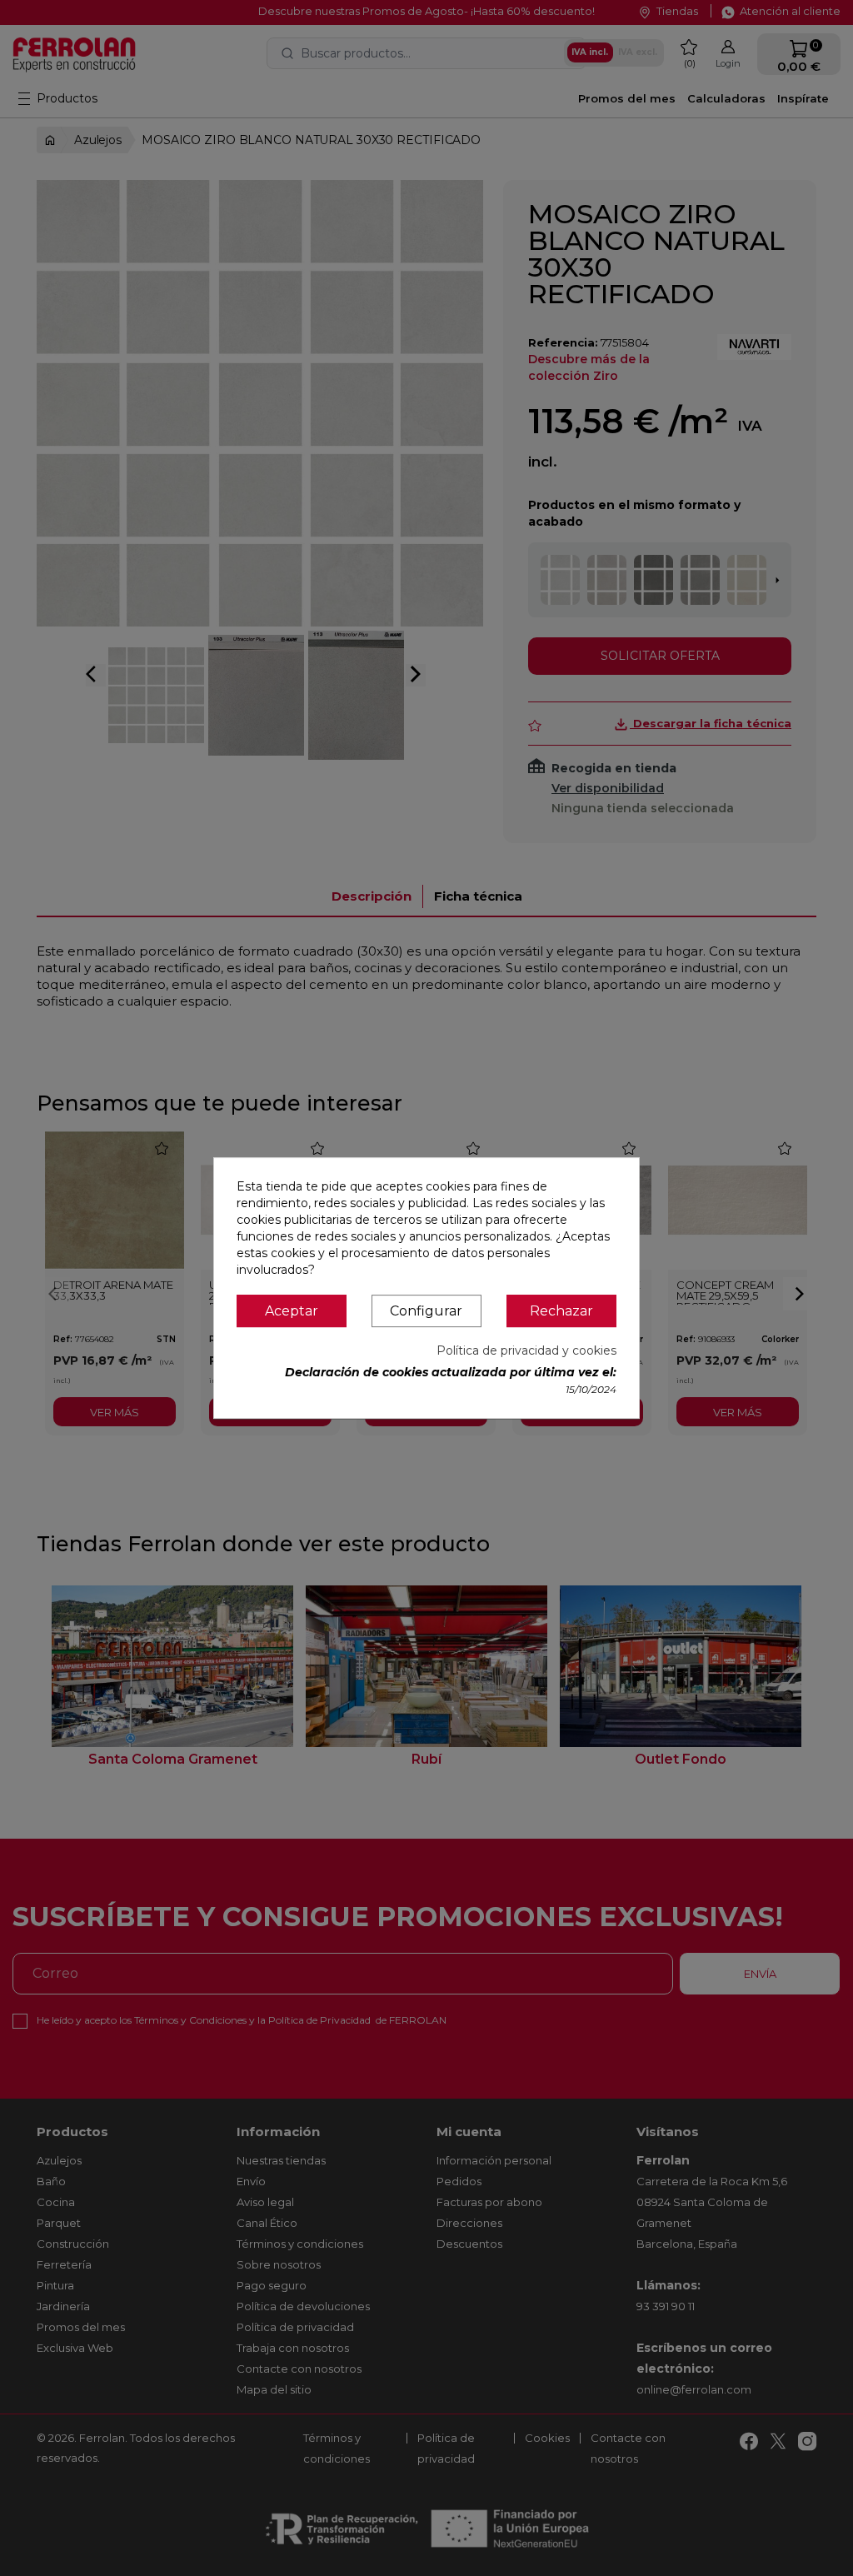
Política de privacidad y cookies (526, 1350)
